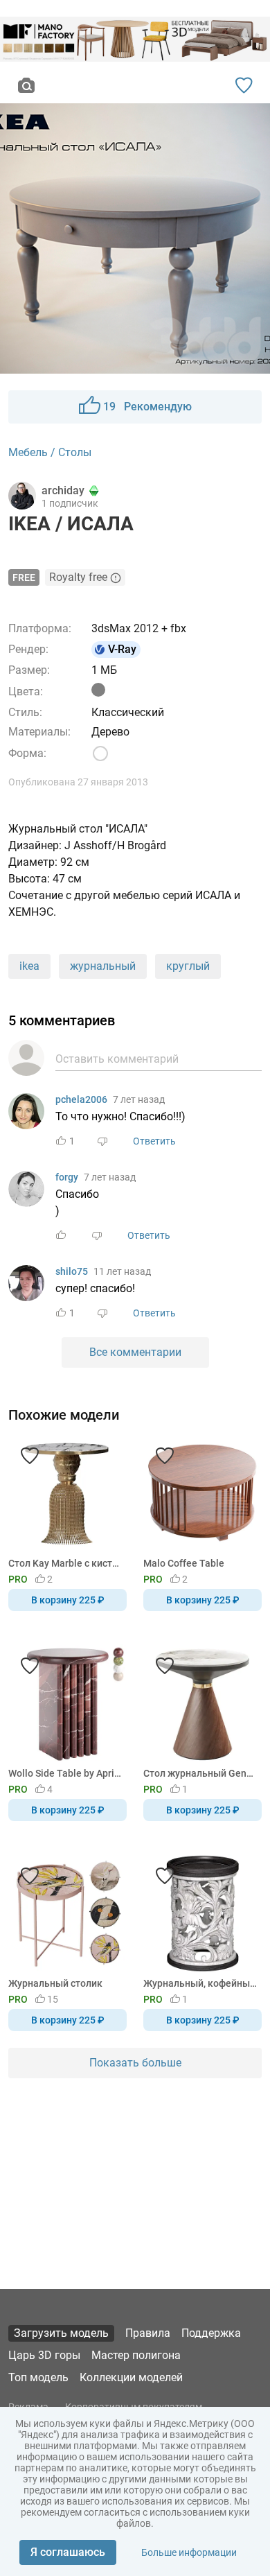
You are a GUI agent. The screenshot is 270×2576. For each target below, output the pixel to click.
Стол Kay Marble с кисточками (65, 1563)
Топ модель (38, 2377)
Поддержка (211, 2333)
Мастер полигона (136, 2355)
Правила (148, 2333)
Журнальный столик (55, 1983)
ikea (29, 966)
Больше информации (189, 2552)
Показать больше (135, 2063)
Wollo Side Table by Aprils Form (65, 1773)
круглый (188, 966)
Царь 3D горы (44, 2355)
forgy (67, 1177)
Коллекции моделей (131, 2377)
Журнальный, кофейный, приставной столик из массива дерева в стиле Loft (200, 1983)
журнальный (103, 966)
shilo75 (72, 1271)
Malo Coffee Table (184, 1563)
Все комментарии (135, 1352)
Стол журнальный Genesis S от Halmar (200, 1773)
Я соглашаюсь (68, 2552)
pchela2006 (81, 1099)
